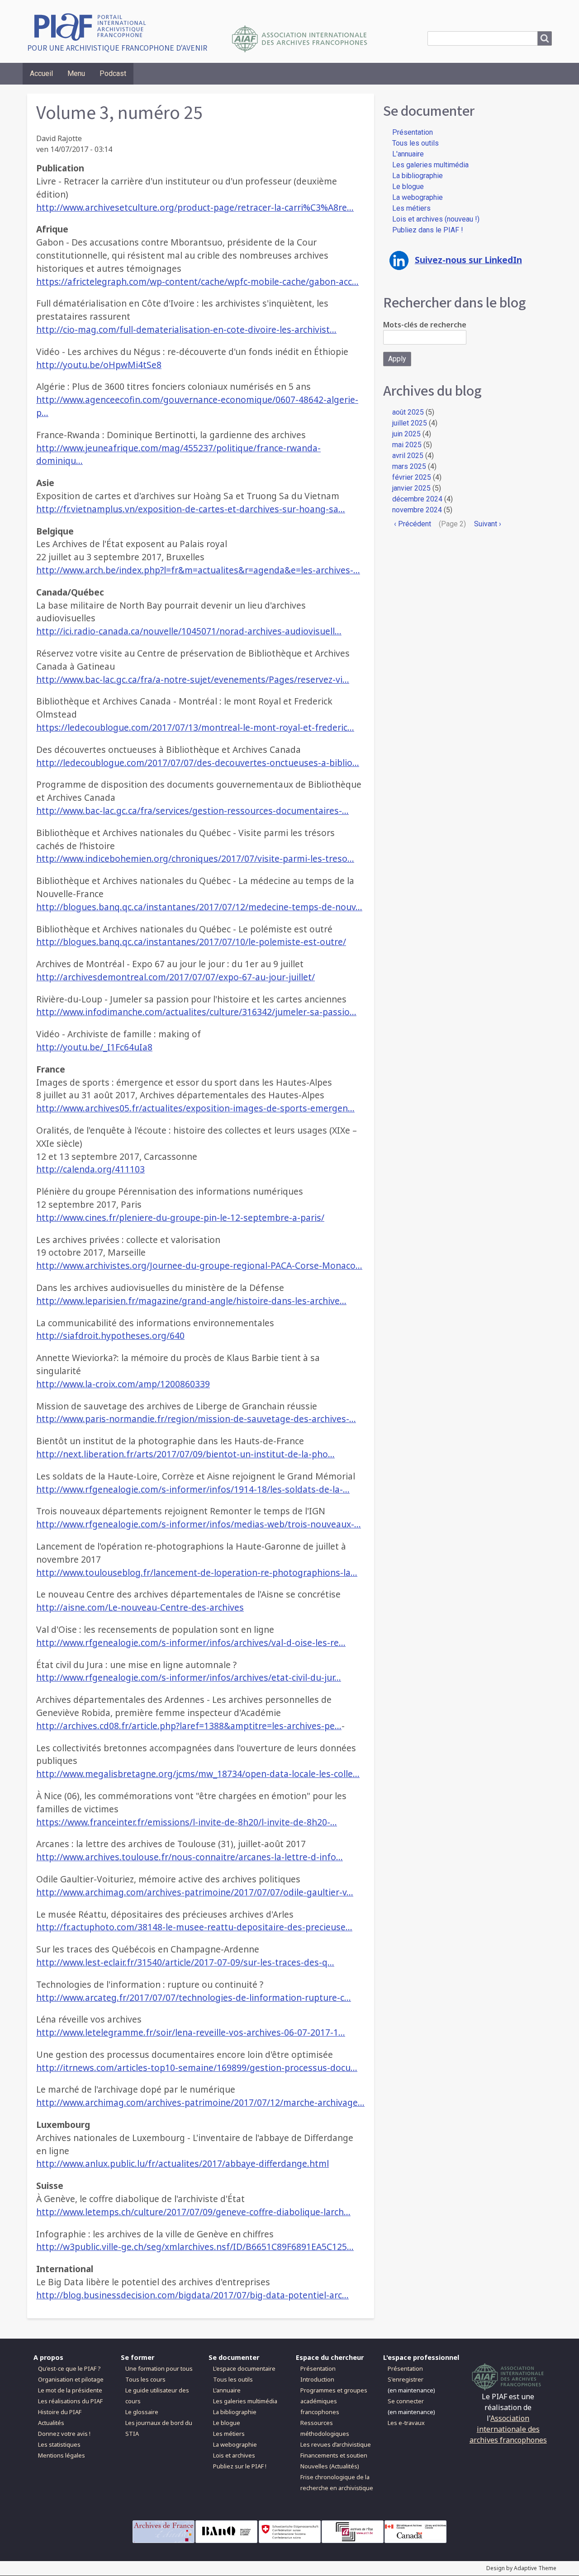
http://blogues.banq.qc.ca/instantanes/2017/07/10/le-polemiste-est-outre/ (191, 942)
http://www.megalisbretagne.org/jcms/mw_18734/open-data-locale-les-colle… (198, 1774)
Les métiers (411, 208)
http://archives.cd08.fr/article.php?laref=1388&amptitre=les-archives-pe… (189, 1726)
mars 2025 (409, 466)
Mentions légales (62, 2455)
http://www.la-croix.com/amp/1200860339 (123, 1384)
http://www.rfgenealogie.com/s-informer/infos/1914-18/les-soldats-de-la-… (193, 1489)
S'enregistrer (406, 2379)
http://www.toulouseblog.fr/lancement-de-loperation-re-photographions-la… (197, 1572)
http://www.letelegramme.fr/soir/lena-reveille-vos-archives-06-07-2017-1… (191, 2032)
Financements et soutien (334, 2455)
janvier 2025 (411, 488)
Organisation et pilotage (71, 2379)
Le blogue (408, 187)
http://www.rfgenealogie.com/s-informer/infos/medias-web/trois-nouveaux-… (199, 1524)
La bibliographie (418, 176)
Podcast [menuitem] (113, 73)
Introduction (317, 2379)
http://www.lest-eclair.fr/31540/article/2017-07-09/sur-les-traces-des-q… (185, 1962)
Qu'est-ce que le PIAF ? (69, 2368)
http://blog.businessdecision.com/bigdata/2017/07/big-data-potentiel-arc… (192, 2295)
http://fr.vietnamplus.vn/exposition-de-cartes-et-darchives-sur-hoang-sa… (191, 509)
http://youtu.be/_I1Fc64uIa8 (94, 1047)
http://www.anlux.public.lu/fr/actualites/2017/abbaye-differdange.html (183, 2163)
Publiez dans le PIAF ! (428, 230)
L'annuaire (408, 154)
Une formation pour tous (159, 2368)
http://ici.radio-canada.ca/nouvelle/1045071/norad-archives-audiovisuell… (189, 631)
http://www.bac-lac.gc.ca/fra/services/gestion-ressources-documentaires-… (192, 811)
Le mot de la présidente (70, 2390)
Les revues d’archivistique (336, 2444)
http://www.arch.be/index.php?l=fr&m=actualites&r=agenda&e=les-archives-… (198, 570)
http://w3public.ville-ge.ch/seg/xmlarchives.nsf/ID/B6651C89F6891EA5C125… (195, 2247)
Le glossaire (142, 2412)
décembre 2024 (417, 499)
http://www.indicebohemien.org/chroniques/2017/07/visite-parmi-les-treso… (195, 858)
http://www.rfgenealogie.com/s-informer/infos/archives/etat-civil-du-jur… (189, 1677)
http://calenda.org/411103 (90, 1169)
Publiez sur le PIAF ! (240, 2466)
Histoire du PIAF (60, 2412)
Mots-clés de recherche (425, 325)
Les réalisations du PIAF (70, 2401)
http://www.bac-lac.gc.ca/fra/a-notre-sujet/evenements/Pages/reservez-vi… (193, 679)
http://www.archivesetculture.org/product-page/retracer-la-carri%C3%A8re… (195, 207)
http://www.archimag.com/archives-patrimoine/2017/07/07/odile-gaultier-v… (195, 1892)
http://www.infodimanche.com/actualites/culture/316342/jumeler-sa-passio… (196, 1012)
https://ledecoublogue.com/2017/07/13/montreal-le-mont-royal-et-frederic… (195, 727)
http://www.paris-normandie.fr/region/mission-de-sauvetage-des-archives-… (196, 1419)
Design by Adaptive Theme (521, 2568)
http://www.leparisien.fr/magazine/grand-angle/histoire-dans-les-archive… (191, 1301)
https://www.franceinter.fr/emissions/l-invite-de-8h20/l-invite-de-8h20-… (187, 1822)
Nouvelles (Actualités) (330, 2466)
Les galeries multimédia (430, 165)
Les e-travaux (406, 2423)
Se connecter (406, 2401)
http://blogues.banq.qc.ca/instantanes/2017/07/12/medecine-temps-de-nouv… (199, 907)
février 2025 (412, 477)
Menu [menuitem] (76, 73)
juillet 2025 (410, 423)
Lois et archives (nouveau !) (436, 219)
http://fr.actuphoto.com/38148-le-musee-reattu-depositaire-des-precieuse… (194, 1927)
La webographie (418, 197)
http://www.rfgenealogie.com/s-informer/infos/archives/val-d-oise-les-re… (191, 1642)
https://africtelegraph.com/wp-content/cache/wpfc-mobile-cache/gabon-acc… (197, 281)
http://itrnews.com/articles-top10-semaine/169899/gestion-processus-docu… (197, 2068)
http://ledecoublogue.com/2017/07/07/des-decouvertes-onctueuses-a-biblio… (198, 763)
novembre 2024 (417, 510)
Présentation (413, 132)
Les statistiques (59, 2444)
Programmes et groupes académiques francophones (334, 2401)
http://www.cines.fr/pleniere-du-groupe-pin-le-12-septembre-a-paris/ (180, 1217)
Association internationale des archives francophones (508, 2429)
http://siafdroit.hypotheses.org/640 (110, 1335)
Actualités (51, 2423)
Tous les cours (145, 2379)
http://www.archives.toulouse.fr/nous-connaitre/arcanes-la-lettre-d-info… (190, 1857)
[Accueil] (93, 26)
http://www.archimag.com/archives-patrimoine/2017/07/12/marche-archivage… (200, 2102)
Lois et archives (234, 2455)
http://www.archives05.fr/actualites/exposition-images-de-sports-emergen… (195, 1108)
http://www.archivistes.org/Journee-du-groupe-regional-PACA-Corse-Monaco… (199, 1265)
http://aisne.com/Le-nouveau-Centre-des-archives (140, 1607)
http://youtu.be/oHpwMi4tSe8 (99, 365)
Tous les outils (415, 143)
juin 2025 (406, 434)
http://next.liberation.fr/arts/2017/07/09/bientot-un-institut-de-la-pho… (185, 1454)
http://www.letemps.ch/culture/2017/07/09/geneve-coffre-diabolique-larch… (193, 2212)
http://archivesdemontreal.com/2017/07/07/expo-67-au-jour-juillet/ (176, 977)
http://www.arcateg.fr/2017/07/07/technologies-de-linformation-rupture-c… (194, 1997)
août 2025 (408, 412)
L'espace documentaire (244, 2368)
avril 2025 (408, 456)
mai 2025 (407, 445)
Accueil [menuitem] (41, 73)
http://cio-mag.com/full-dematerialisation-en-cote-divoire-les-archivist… (186, 329)
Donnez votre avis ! (64, 2434)
